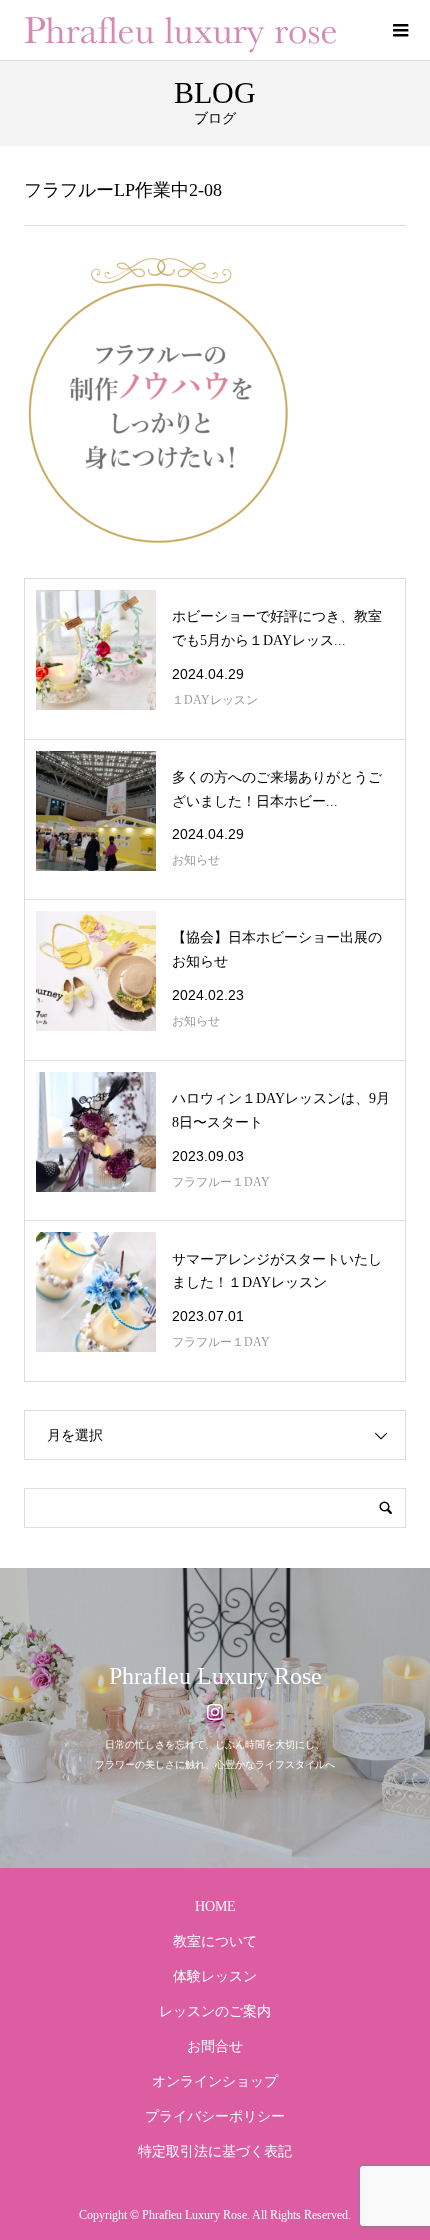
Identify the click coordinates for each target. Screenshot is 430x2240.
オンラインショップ (215, 2081)
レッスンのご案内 (215, 2011)
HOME (215, 1906)
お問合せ (215, 2046)
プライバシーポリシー (215, 2116)
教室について (215, 1941)
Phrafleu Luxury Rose (215, 1676)
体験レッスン (215, 1976)
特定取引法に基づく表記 (215, 2151)
